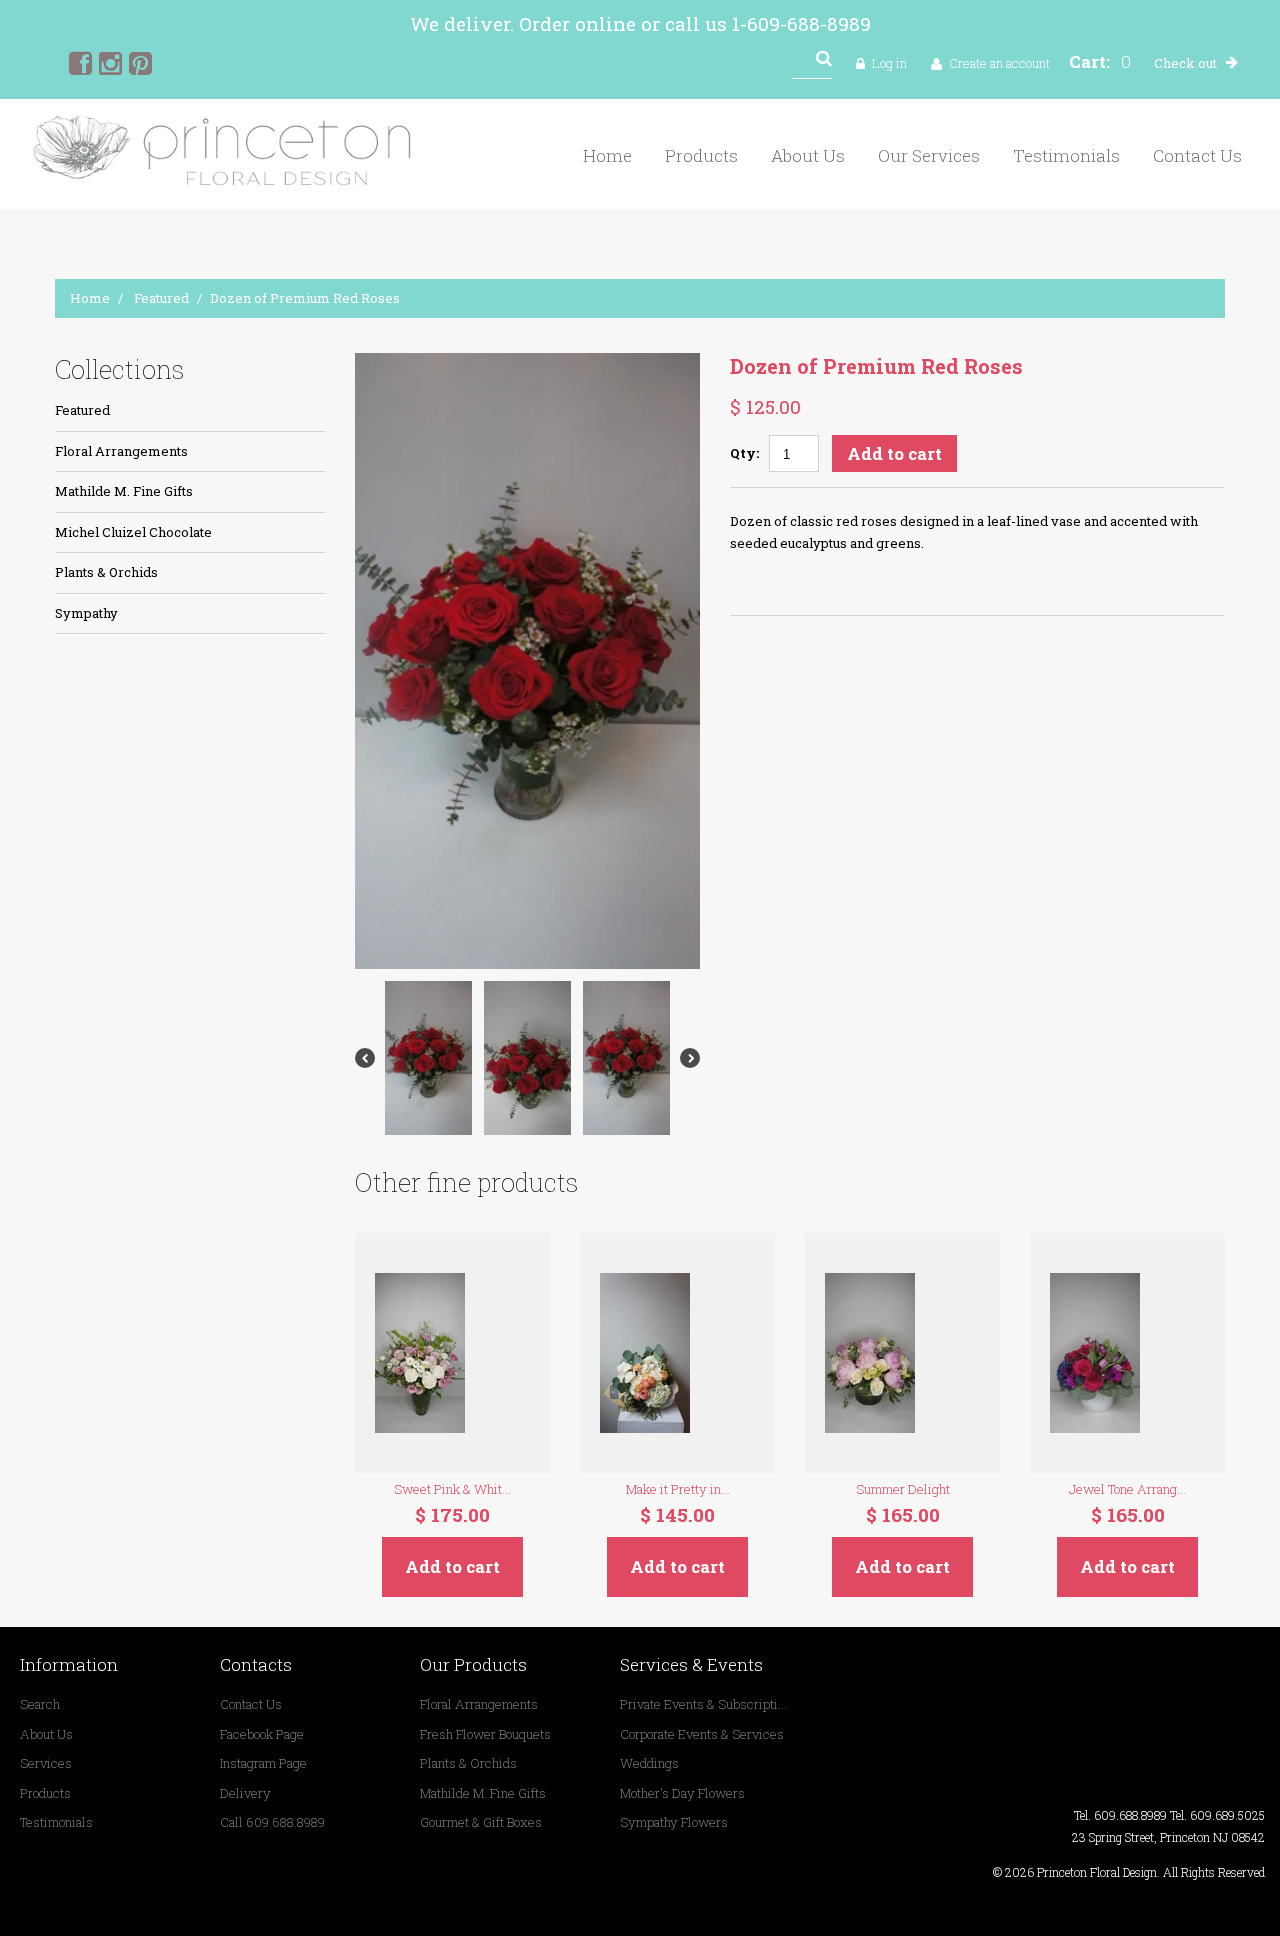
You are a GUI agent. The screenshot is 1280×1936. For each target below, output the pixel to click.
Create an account (999, 63)
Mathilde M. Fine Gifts (124, 491)
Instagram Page (263, 1763)
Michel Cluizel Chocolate (133, 532)
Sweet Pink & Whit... (452, 1489)
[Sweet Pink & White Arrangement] (452, 1353)
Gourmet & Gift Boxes (481, 1822)
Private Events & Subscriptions (705, 1704)
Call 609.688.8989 (272, 1822)
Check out (1185, 63)
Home (607, 155)
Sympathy (86, 613)
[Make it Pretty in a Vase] (677, 1353)
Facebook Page (262, 1734)
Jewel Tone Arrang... (1127, 1489)
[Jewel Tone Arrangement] (1127, 1353)
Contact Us (1197, 155)
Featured (161, 298)
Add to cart (894, 453)
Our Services (929, 155)
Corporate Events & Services (702, 1734)
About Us (808, 155)
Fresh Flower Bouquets (485, 1734)
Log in (889, 63)
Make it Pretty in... (678, 1489)
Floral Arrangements (121, 451)
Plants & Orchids (106, 572)
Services (46, 1763)
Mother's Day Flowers (682, 1793)
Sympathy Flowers (674, 1822)
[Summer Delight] (902, 1353)
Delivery (245, 1793)
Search (40, 1704)
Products (701, 155)
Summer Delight (903, 1489)
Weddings (649, 1763)
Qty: (744, 453)
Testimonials (1066, 155)
